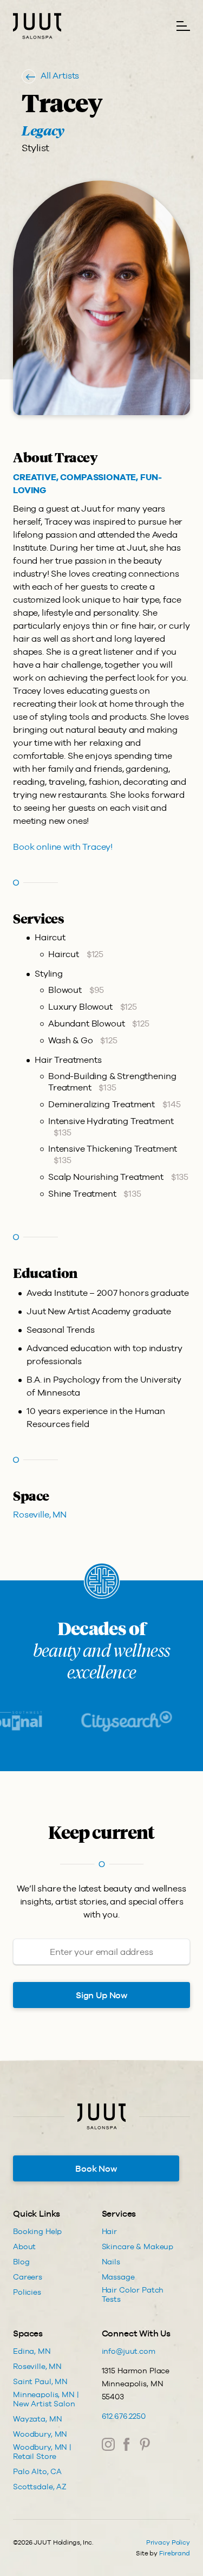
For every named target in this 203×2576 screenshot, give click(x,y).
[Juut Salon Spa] (37, 26)
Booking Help (37, 2231)
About (24, 2246)
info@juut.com (129, 2351)
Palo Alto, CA (37, 2471)
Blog (21, 2262)
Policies (27, 2292)
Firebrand (175, 2553)
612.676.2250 (124, 2416)
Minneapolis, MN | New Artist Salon (46, 2399)
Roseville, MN (40, 1515)
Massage (118, 2277)
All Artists (60, 76)
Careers (28, 2277)
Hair (109, 2231)
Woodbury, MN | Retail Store (42, 2452)
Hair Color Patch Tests (133, 2294)
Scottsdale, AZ (40, 2487)
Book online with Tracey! (63, 847)
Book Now (96, 2169)
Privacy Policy (168, 2542)
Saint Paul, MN (40, 2381)
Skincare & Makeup (138, 2246)
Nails (111, 2262)
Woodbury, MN (40, 2434)
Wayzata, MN (37, 2419)
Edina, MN (32, 2351)
